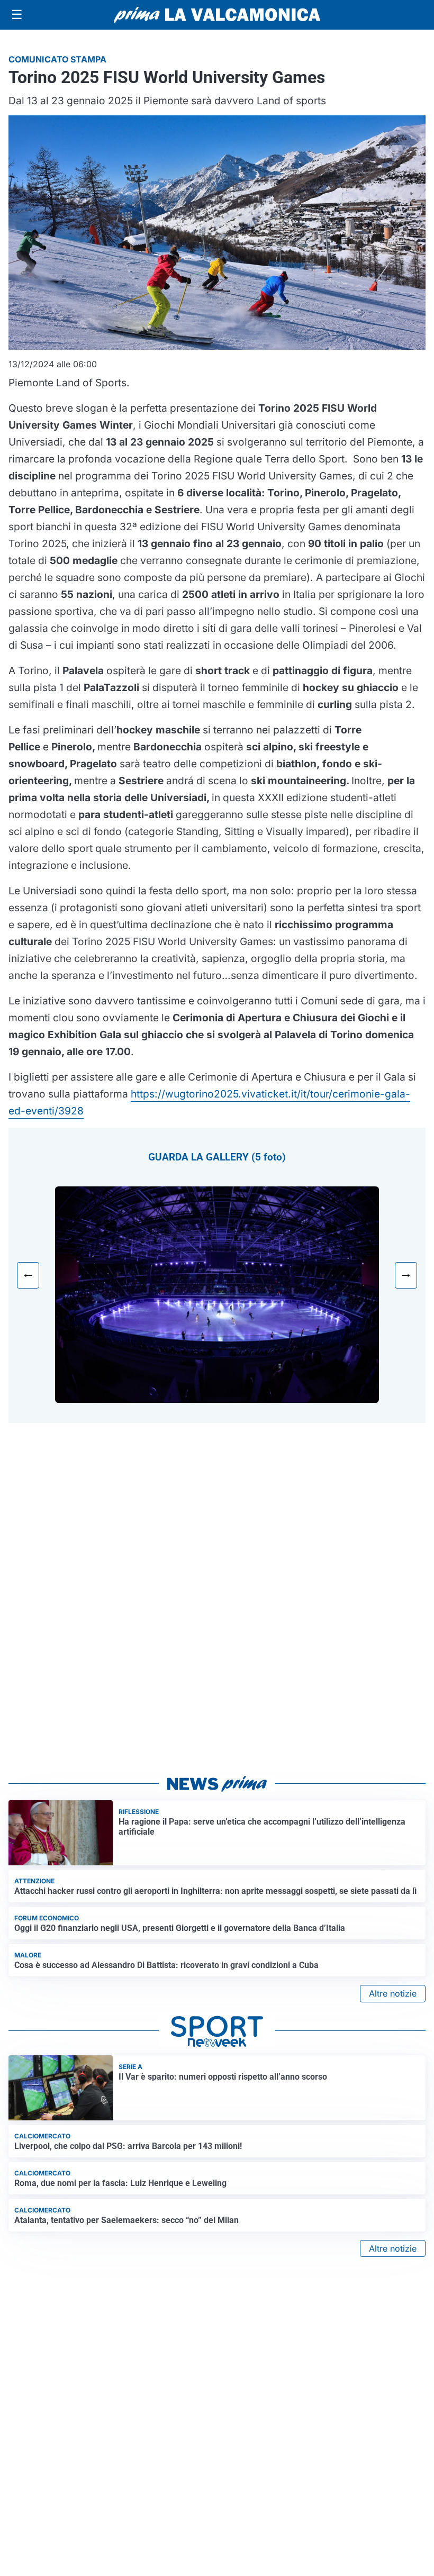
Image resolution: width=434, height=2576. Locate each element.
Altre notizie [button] (393, 1993)
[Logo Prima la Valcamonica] (217, 15)
